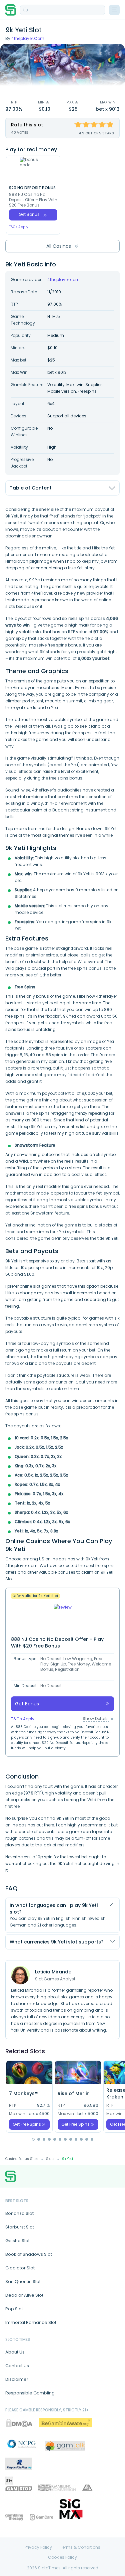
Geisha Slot (17, 2241)
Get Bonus (29, 214)
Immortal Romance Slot (31, 2322)
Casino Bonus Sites (22, 2159)
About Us (15, 2352)
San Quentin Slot (23, 2282)
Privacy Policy (38, 2547)
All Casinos (59, 246)
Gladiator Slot (20, 2268)
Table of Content (31, 488)
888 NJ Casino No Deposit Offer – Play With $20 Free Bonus (33, 200)
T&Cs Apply (19, 227)
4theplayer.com (28, 38)
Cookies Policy (62, 2557)
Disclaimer (17, 2379)
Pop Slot (14, 2309)
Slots (50, 2159)
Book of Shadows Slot (29, 2254)
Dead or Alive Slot (24, 2295)
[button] (33, 2139)
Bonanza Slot (19, 2213)
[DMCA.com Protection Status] (19, 2423)
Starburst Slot (20, 2227)
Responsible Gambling (30, 2393)
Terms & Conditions (80, 2547)
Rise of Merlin (74, 2093)
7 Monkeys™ (24, 2093)
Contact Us (17, 2366)
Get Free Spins (27, 2124)
